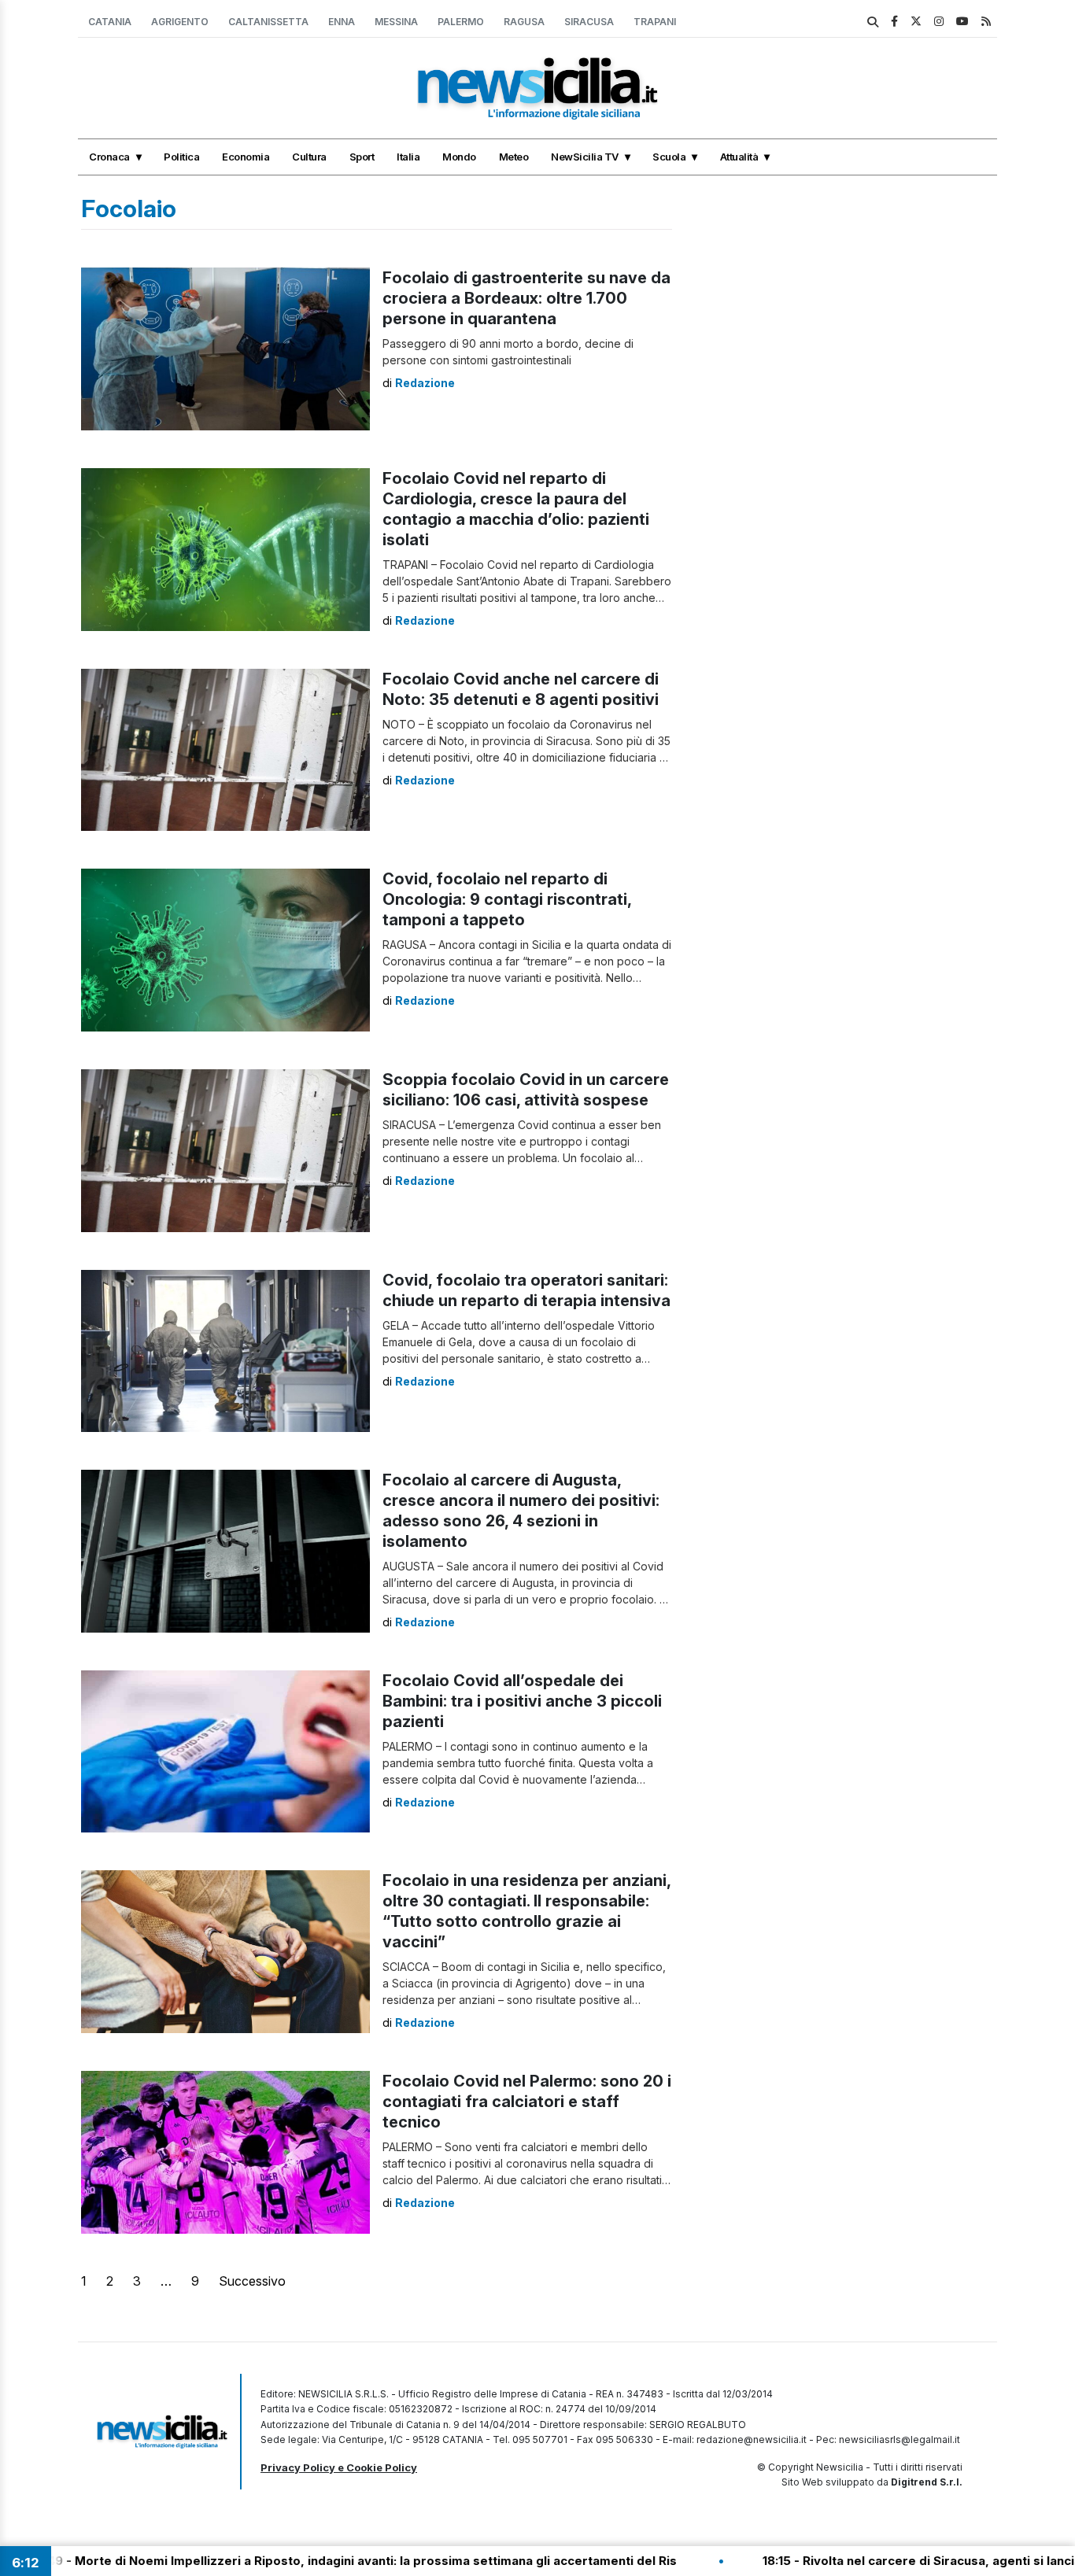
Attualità (739, 157)
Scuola (669, 157)
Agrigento (180, 22)
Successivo (252, 2281)
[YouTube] (962, 21)
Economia (246, 157)
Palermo (461, 22)
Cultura (309, 157)
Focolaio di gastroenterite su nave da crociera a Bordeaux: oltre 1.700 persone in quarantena (526, 298)
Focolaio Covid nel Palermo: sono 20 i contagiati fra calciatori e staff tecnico (527, 2102)
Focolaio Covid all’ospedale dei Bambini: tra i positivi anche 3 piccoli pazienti (522, 1701)
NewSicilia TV (585, 157)
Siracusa (589, 22)
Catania (110, 22)
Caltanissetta (268, 22)
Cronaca (109, 157)
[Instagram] (939, 21)
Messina (396, 22)
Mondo (459, 157)
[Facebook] (894, 21)
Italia (408, 157)
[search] (873, 22)
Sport (362, 157)
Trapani (655, 22)
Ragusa (524, 22)
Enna (342, 22)
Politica (181, 157)
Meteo (514, 157)
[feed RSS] (986, 21)
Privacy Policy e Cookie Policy (339, 2467)
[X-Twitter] (916, 21)
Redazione (425, 383)
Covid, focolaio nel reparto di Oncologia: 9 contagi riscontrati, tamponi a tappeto (507, 899)
